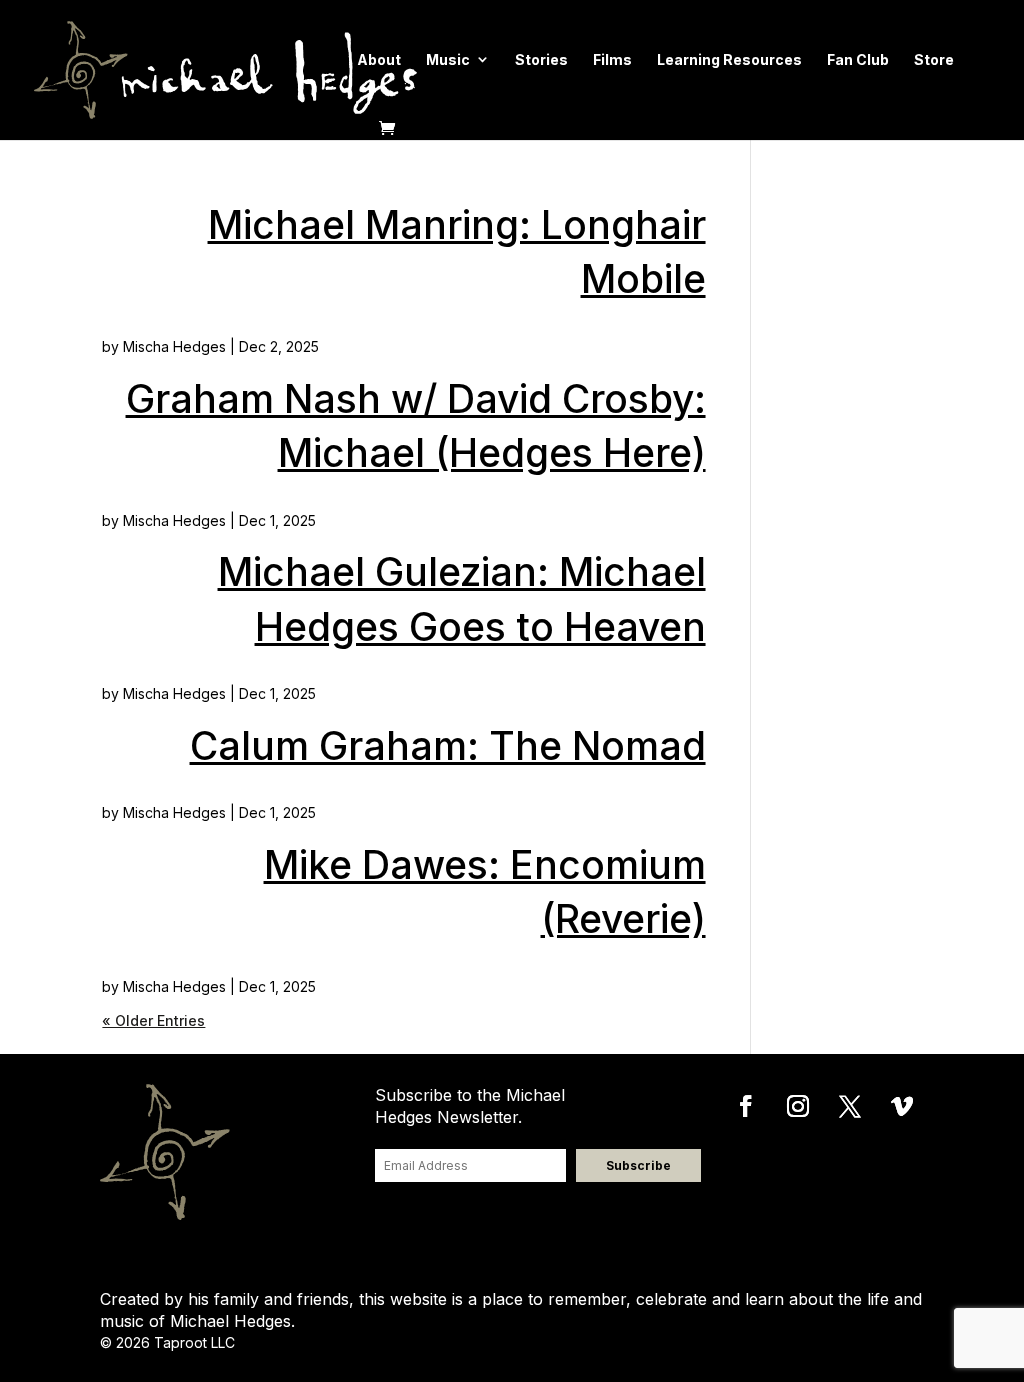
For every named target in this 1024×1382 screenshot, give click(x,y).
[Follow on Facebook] (746, 1106)
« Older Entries (153, 1020)
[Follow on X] (850, 1106)
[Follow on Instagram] (798, 1106)
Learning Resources (729, 59)
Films (612, 59)
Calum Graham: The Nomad (448, 745)
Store (934, 59)
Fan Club (858, 59)
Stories (541, 59)
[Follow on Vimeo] (902, 1106)
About (379, 59)
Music (448, 59)
